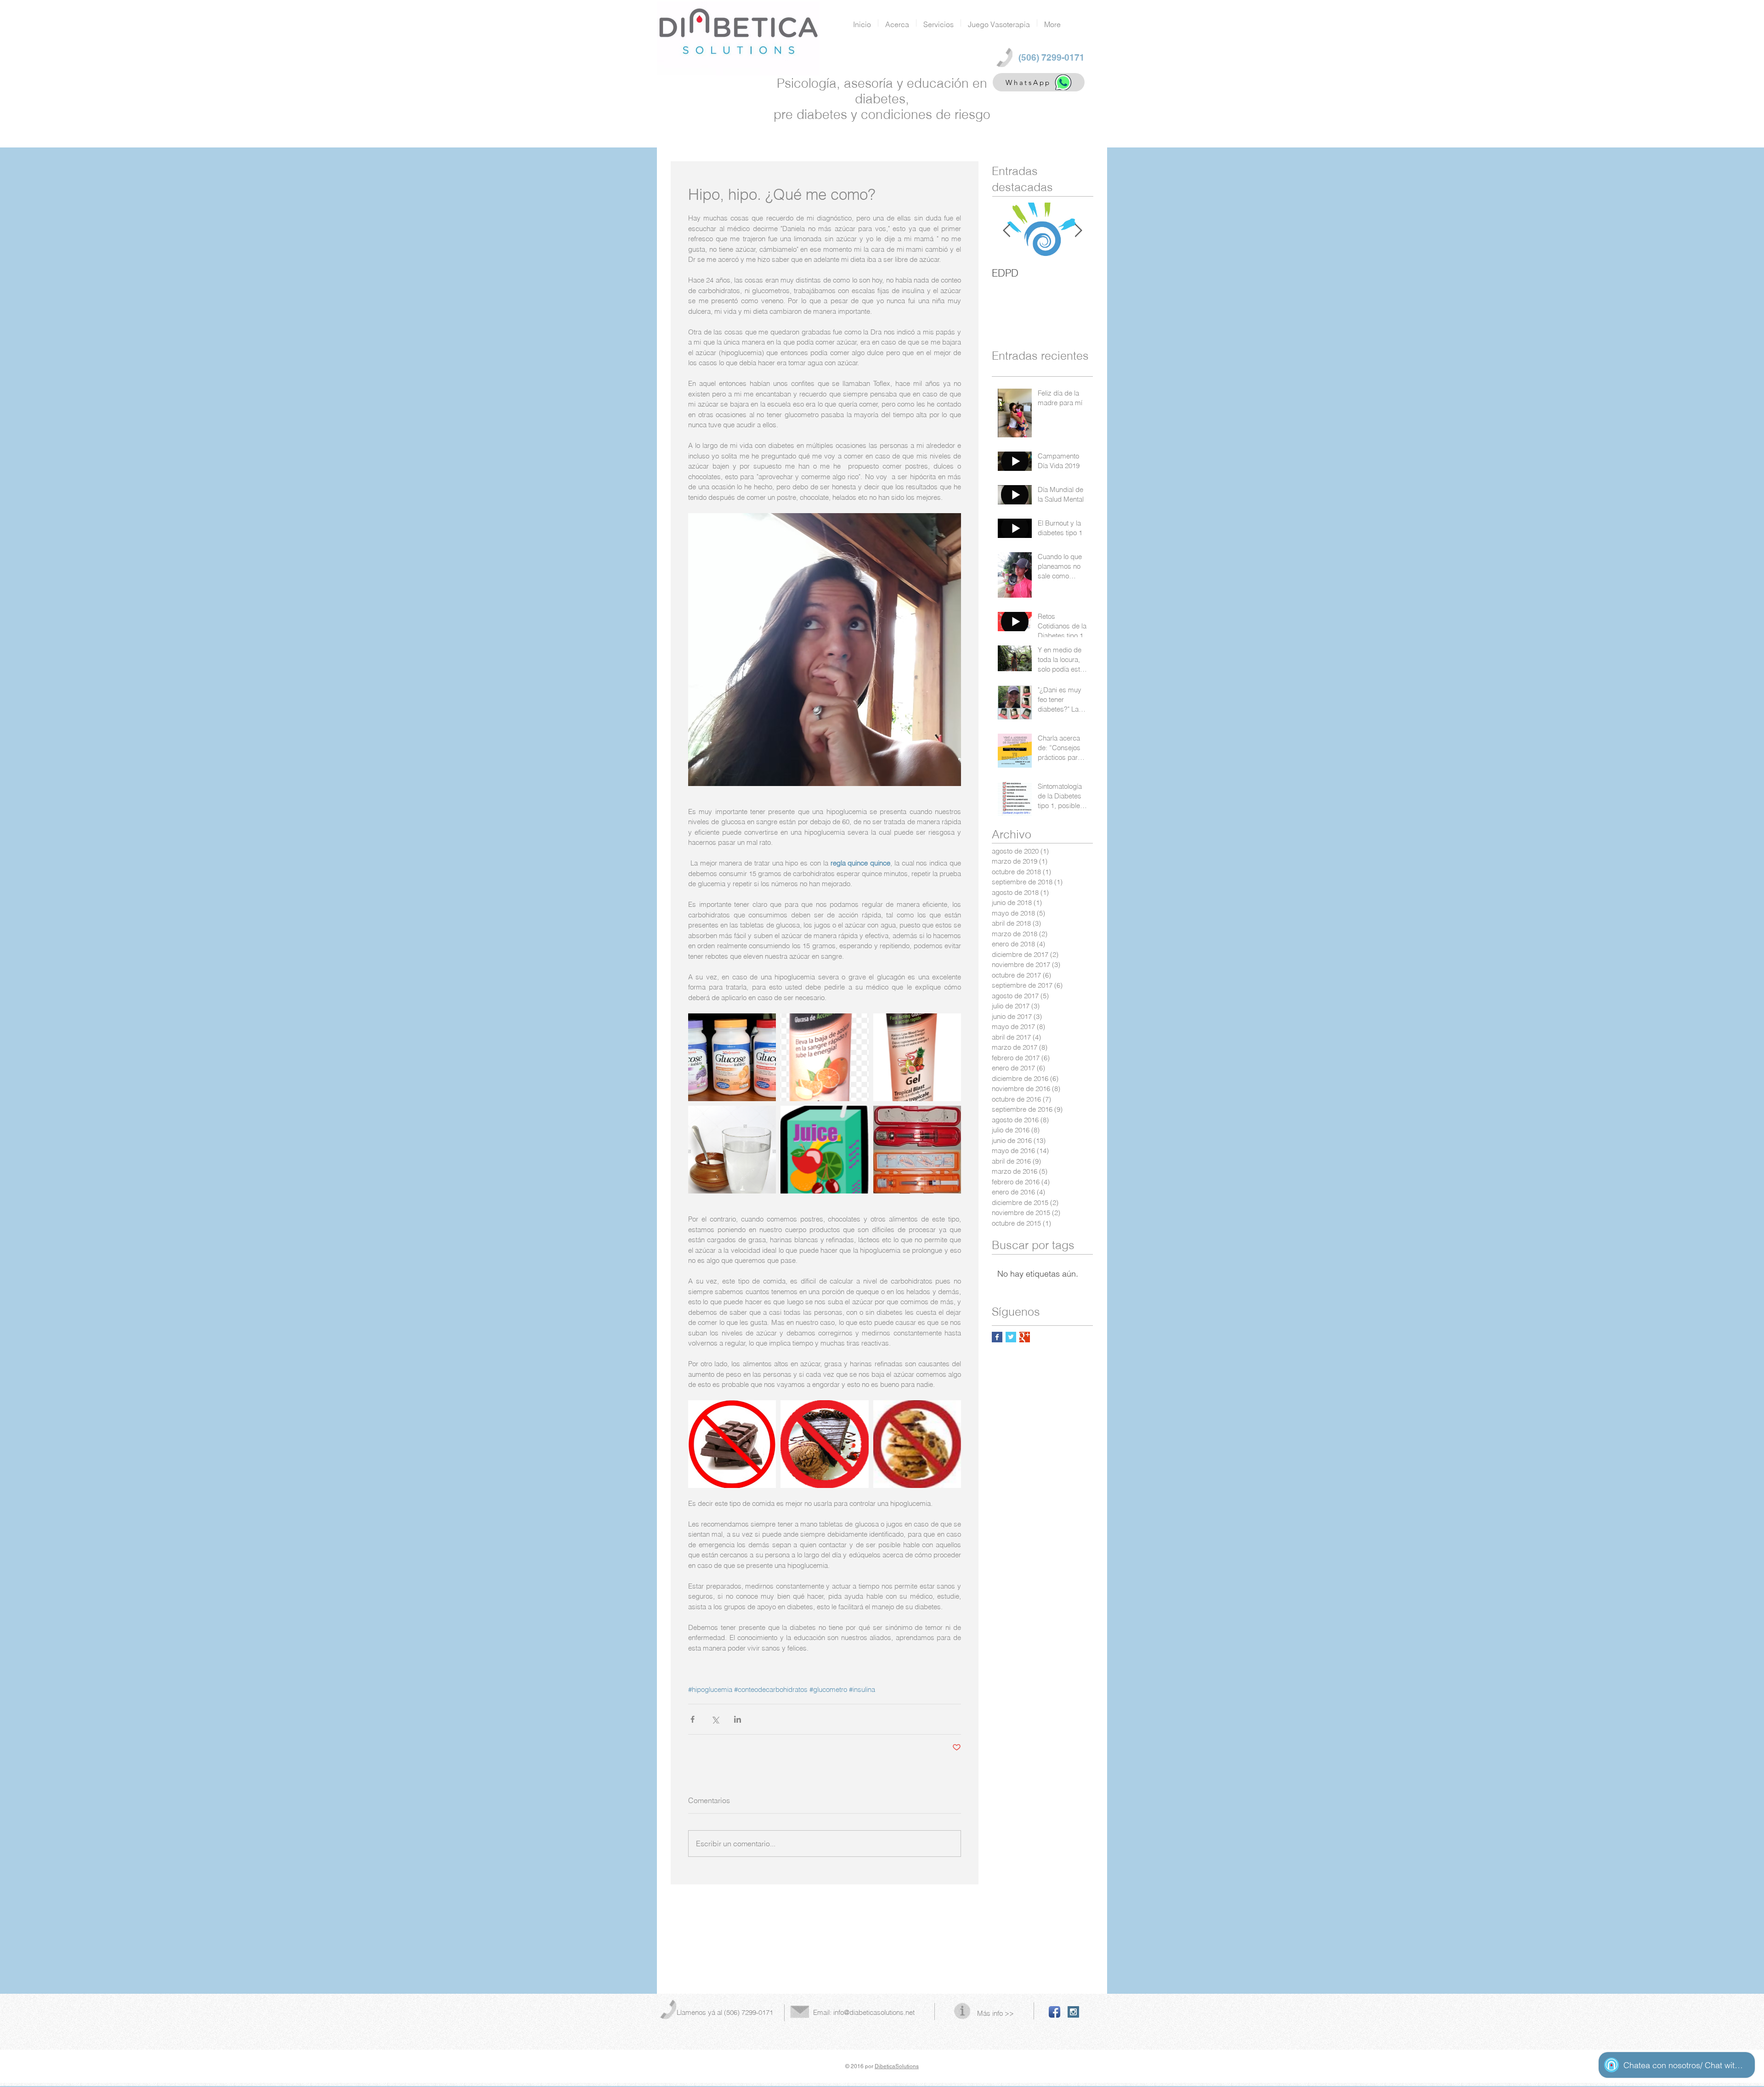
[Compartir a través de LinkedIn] (738, 1719)
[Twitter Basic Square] (1011, 1337)
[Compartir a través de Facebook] (693, 1719)
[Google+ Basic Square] (1025, 1337)
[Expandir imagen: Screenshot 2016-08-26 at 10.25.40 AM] (824, 1057)
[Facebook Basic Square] (997, 1337)
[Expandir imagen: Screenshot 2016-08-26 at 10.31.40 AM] (824, 1150)
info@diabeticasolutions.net (874, 2012)
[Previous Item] (1006, 231)
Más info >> (995, 2013)
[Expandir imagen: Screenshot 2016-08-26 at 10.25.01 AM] (732, 1057)
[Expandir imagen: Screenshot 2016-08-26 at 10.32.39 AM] (732, 1150)
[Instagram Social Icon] (1073, 2012)
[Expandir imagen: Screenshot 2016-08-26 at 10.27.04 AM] (732, 1444)
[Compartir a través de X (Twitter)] (715, 1719)
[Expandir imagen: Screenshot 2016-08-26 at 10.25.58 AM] (917, 1057)
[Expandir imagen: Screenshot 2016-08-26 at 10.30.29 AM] (917, 1444)
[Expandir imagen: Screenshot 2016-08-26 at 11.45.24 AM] (917, 1150)
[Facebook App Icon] (1054, 2012)
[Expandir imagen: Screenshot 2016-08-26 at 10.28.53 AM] (824, 1444)
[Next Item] (1078, 231)
